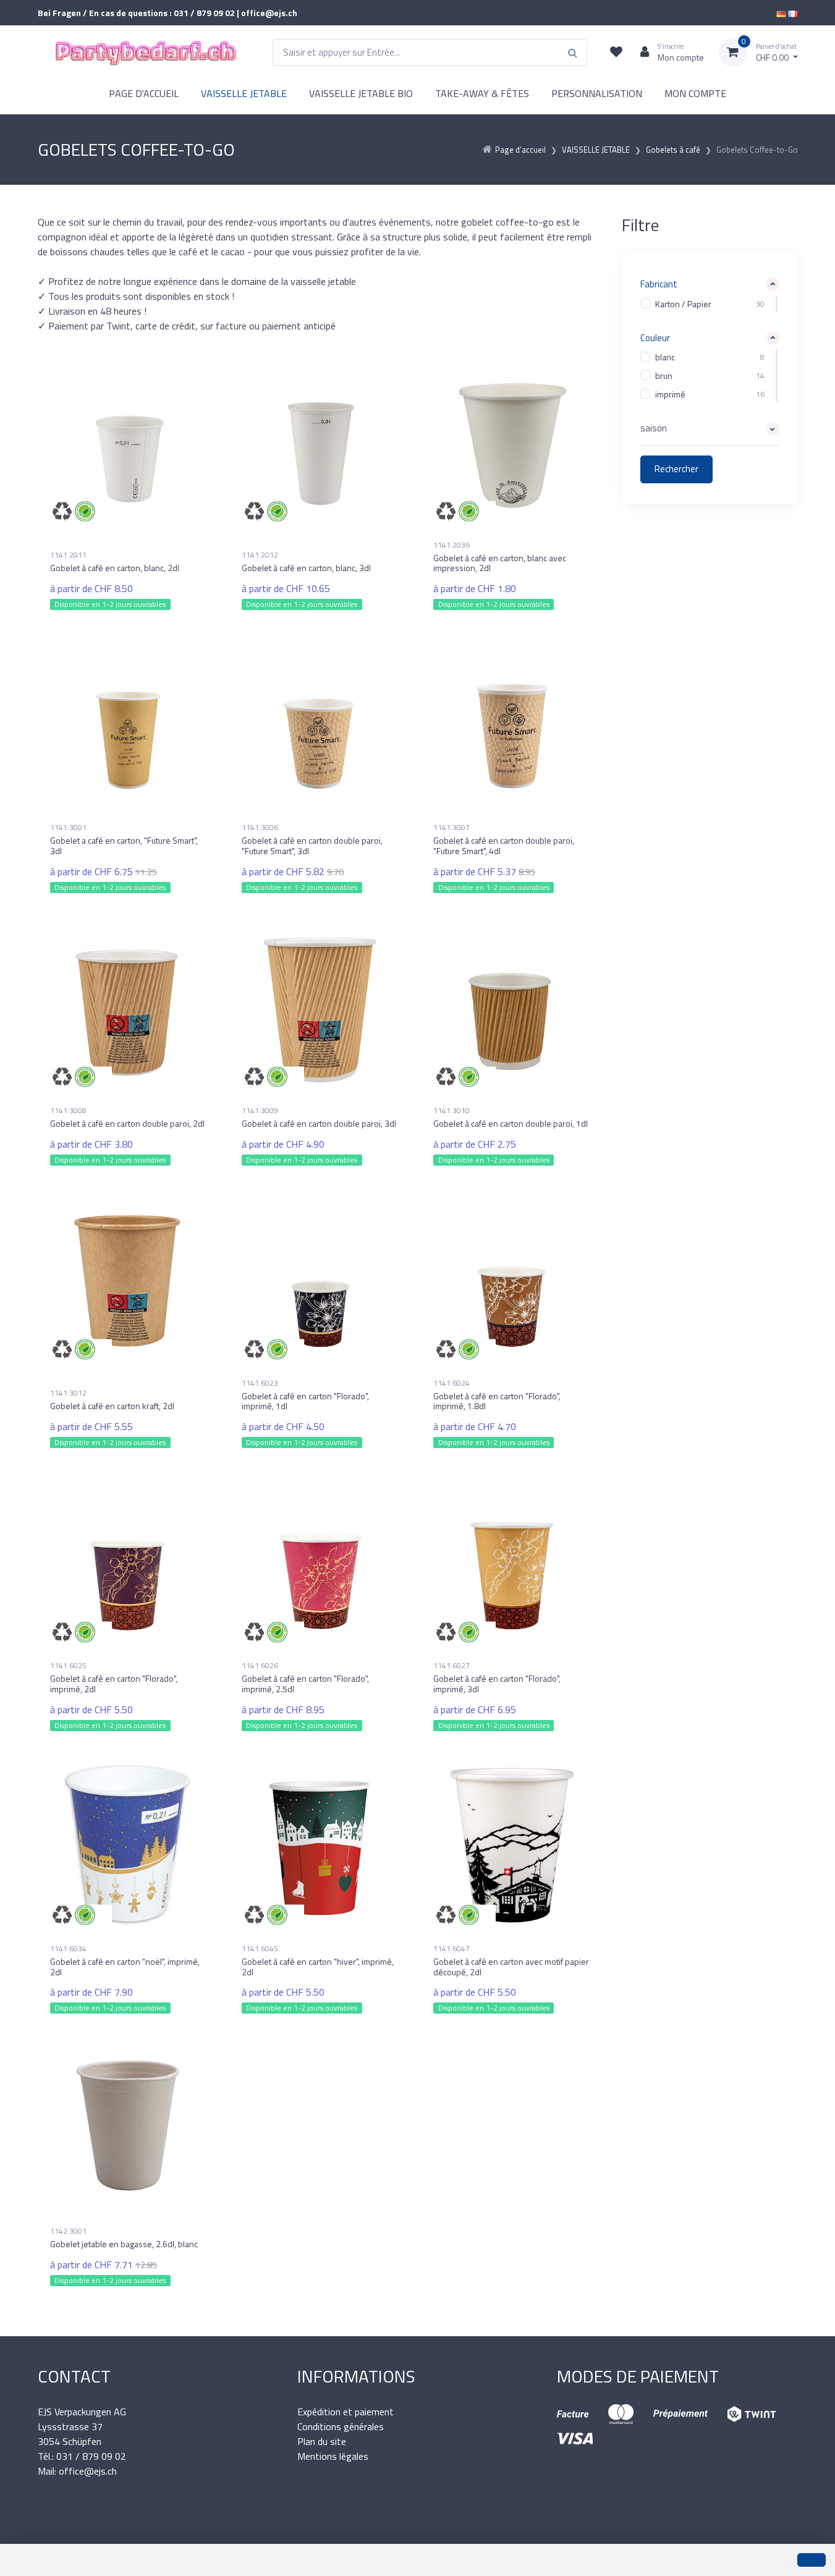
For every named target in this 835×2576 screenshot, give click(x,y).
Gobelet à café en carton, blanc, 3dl (306, 568)
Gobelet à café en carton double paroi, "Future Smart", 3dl (312, 845)
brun (664, 376)
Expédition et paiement (345, 2412)
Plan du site (322, 2441)
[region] (710, 304)
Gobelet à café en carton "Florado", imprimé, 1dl (305, 1401)
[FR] (793, 13)
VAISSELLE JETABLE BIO (361, 93)
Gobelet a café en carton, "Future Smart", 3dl (124, 845)
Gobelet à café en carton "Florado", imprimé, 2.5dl (305, 1684)
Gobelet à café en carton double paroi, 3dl (319, 1123)
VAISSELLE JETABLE (244, 93)
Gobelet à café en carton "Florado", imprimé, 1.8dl (497, 1401)
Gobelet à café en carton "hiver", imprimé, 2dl (318, 1967)
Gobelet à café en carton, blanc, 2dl (115, 568)
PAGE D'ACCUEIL (144, 93)
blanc (665, 358)
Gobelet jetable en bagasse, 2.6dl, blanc (124, 2244)
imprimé (670, 395)
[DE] (781, 13)
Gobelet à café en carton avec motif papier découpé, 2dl (511, 1967)
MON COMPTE (695, 93)
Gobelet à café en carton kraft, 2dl (112, 1406)
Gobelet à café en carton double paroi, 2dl (127, 1123)
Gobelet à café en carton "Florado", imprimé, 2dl (114, 1684)
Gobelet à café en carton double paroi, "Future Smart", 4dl (504, 845)
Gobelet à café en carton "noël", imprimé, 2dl (125, 1967)
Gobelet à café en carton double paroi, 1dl (511, 1123)
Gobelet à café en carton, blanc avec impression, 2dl (500, 563)
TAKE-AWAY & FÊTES (482, 93)
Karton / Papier (683, 304)
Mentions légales (333, 2456)
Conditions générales (341, 2426)
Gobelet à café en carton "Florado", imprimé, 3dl (497, 1684)
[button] (710, 285)
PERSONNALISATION (597, 93)
